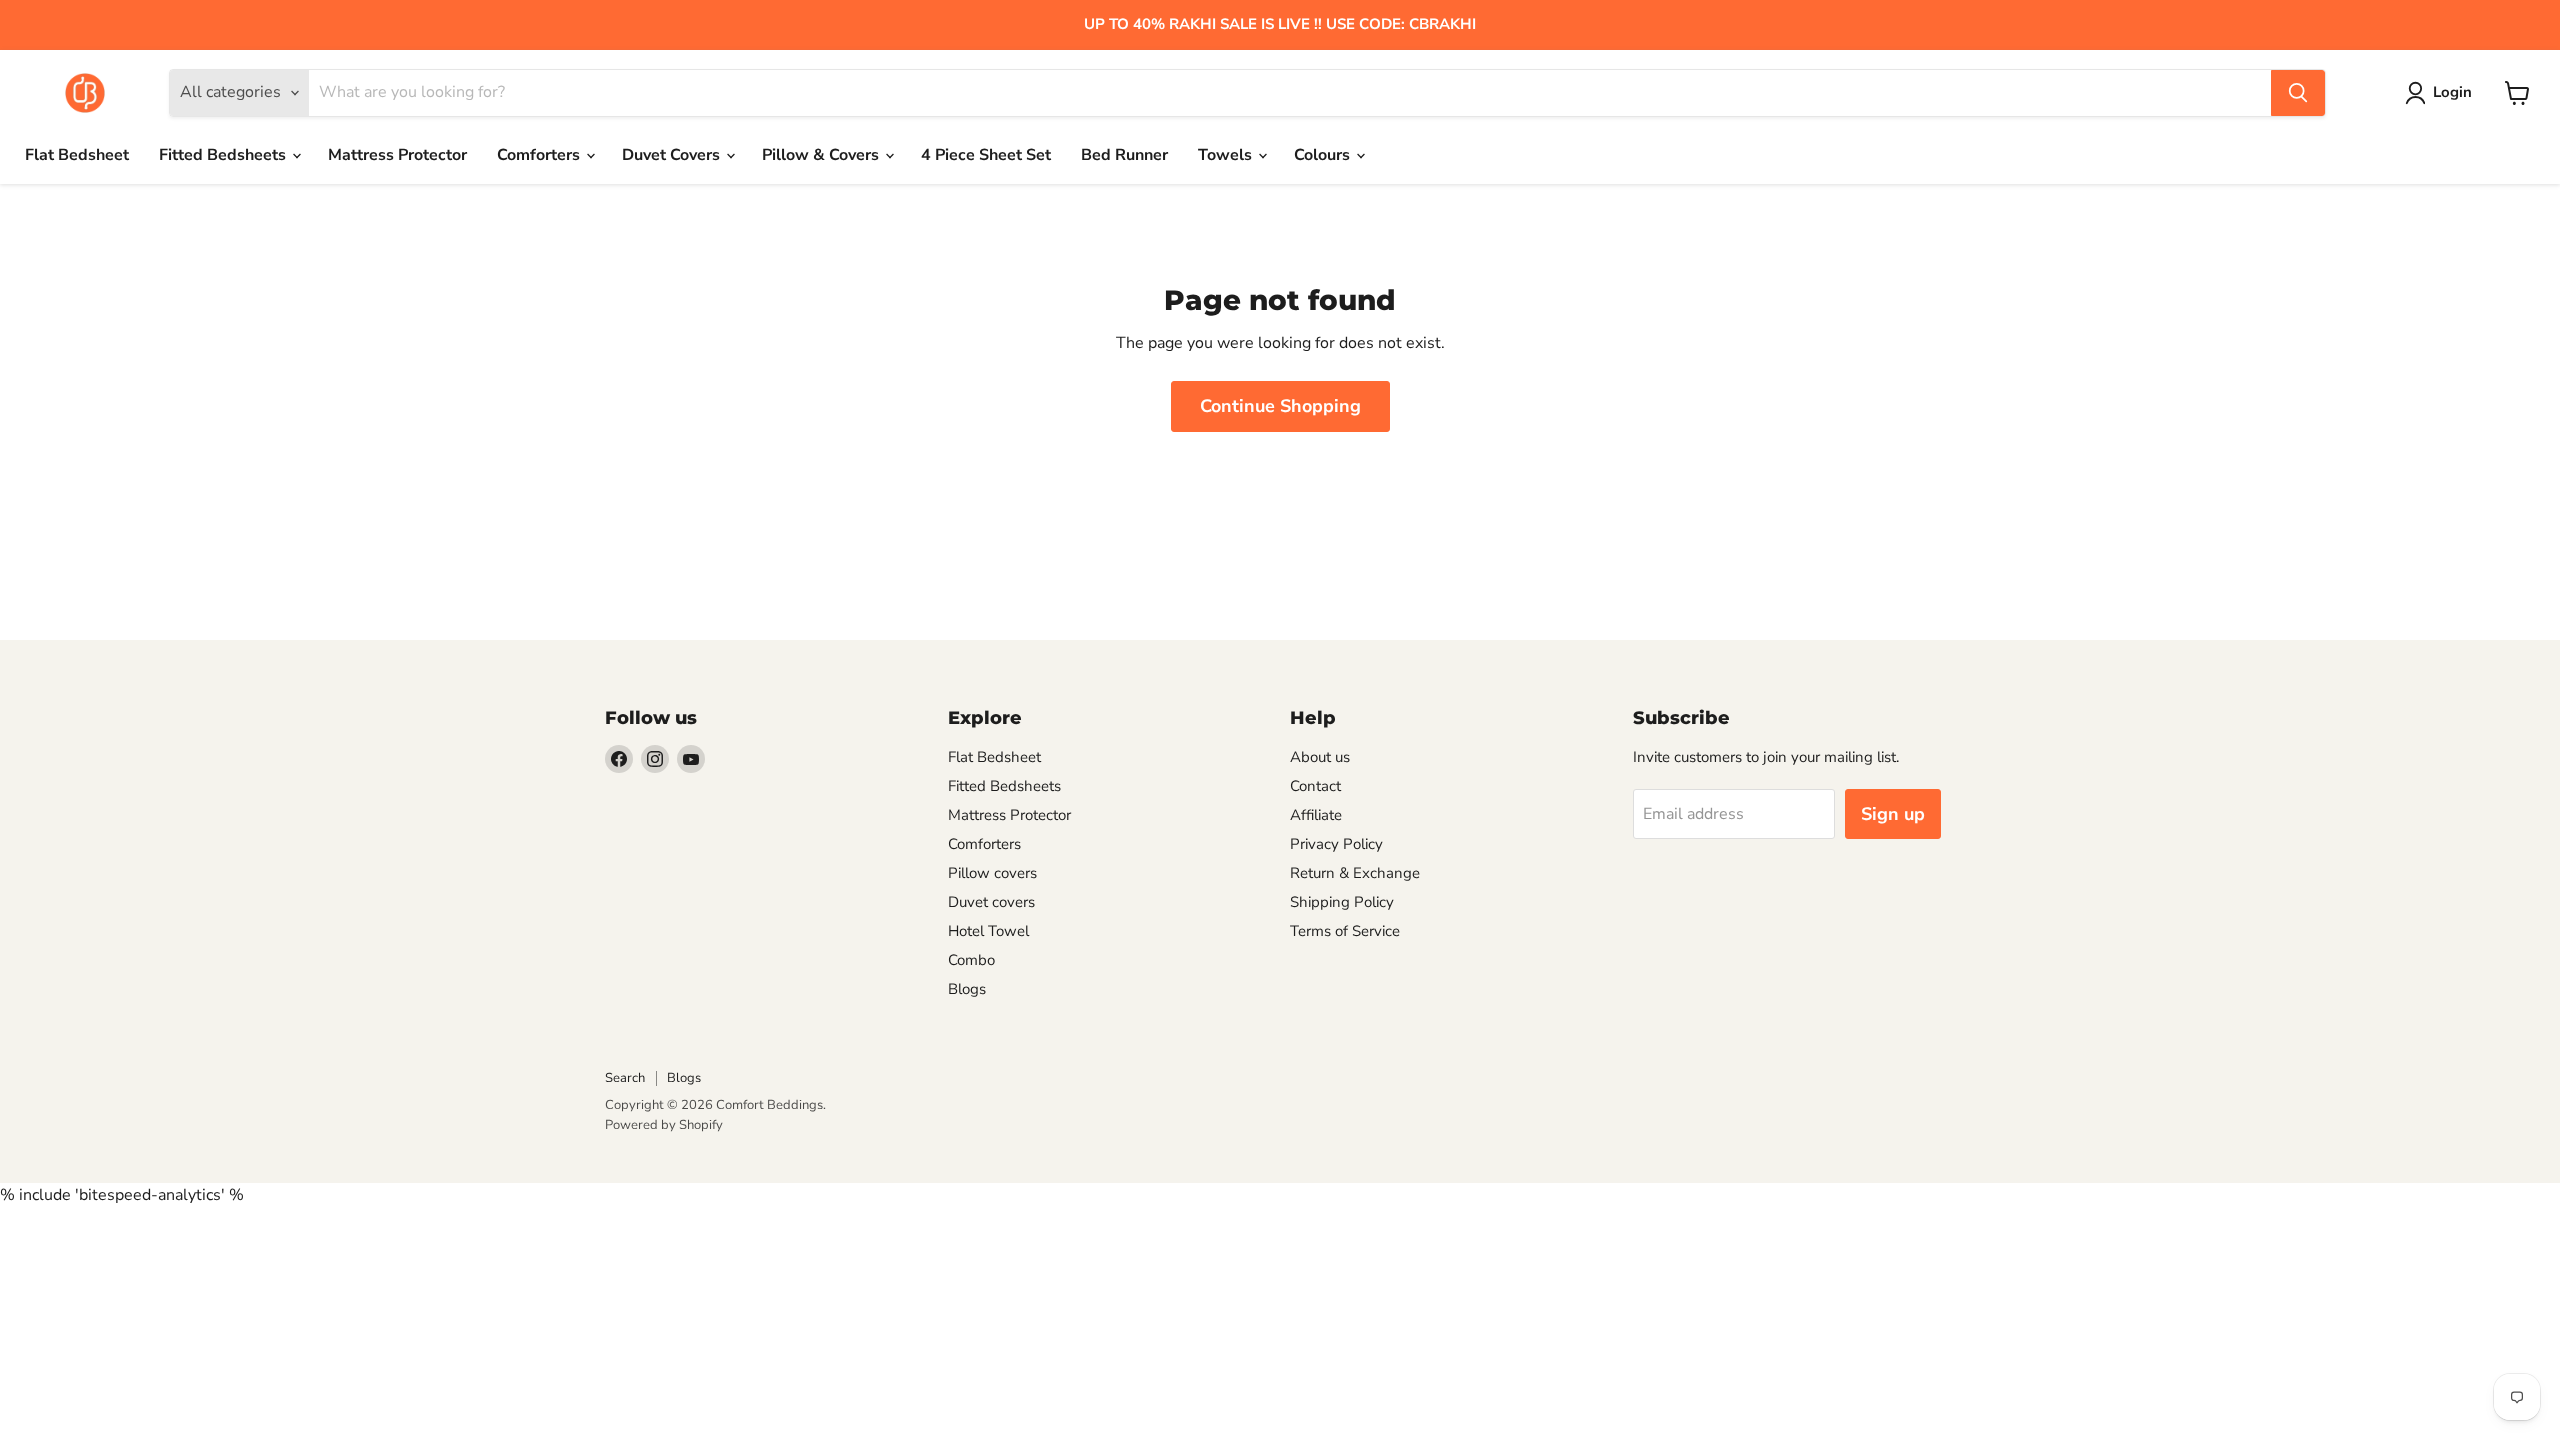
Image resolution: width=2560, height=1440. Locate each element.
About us (1320, 757)
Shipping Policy (1342, 902)
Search (625, 1078)
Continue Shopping (1280, 406)
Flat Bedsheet (77, 155)
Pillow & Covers (822, 155)
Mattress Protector (397, 155)
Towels (1227, 155)
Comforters (540, 155)
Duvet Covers (673, 155)
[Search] (2298, 93)
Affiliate (1316, 815)
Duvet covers (991, 902)
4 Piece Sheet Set (986, 155)
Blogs (967, 989)
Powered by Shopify (664, 1125)
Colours (1324, 155)
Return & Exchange (1355, 873)
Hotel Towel (988, 931)
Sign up (1893, 814)
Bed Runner (1124, 155)
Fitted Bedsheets (224, 155)
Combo (971, 960)
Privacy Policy (1336, 844)
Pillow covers (992, 873)
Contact (1315, 786)
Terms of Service (1345, 931)
